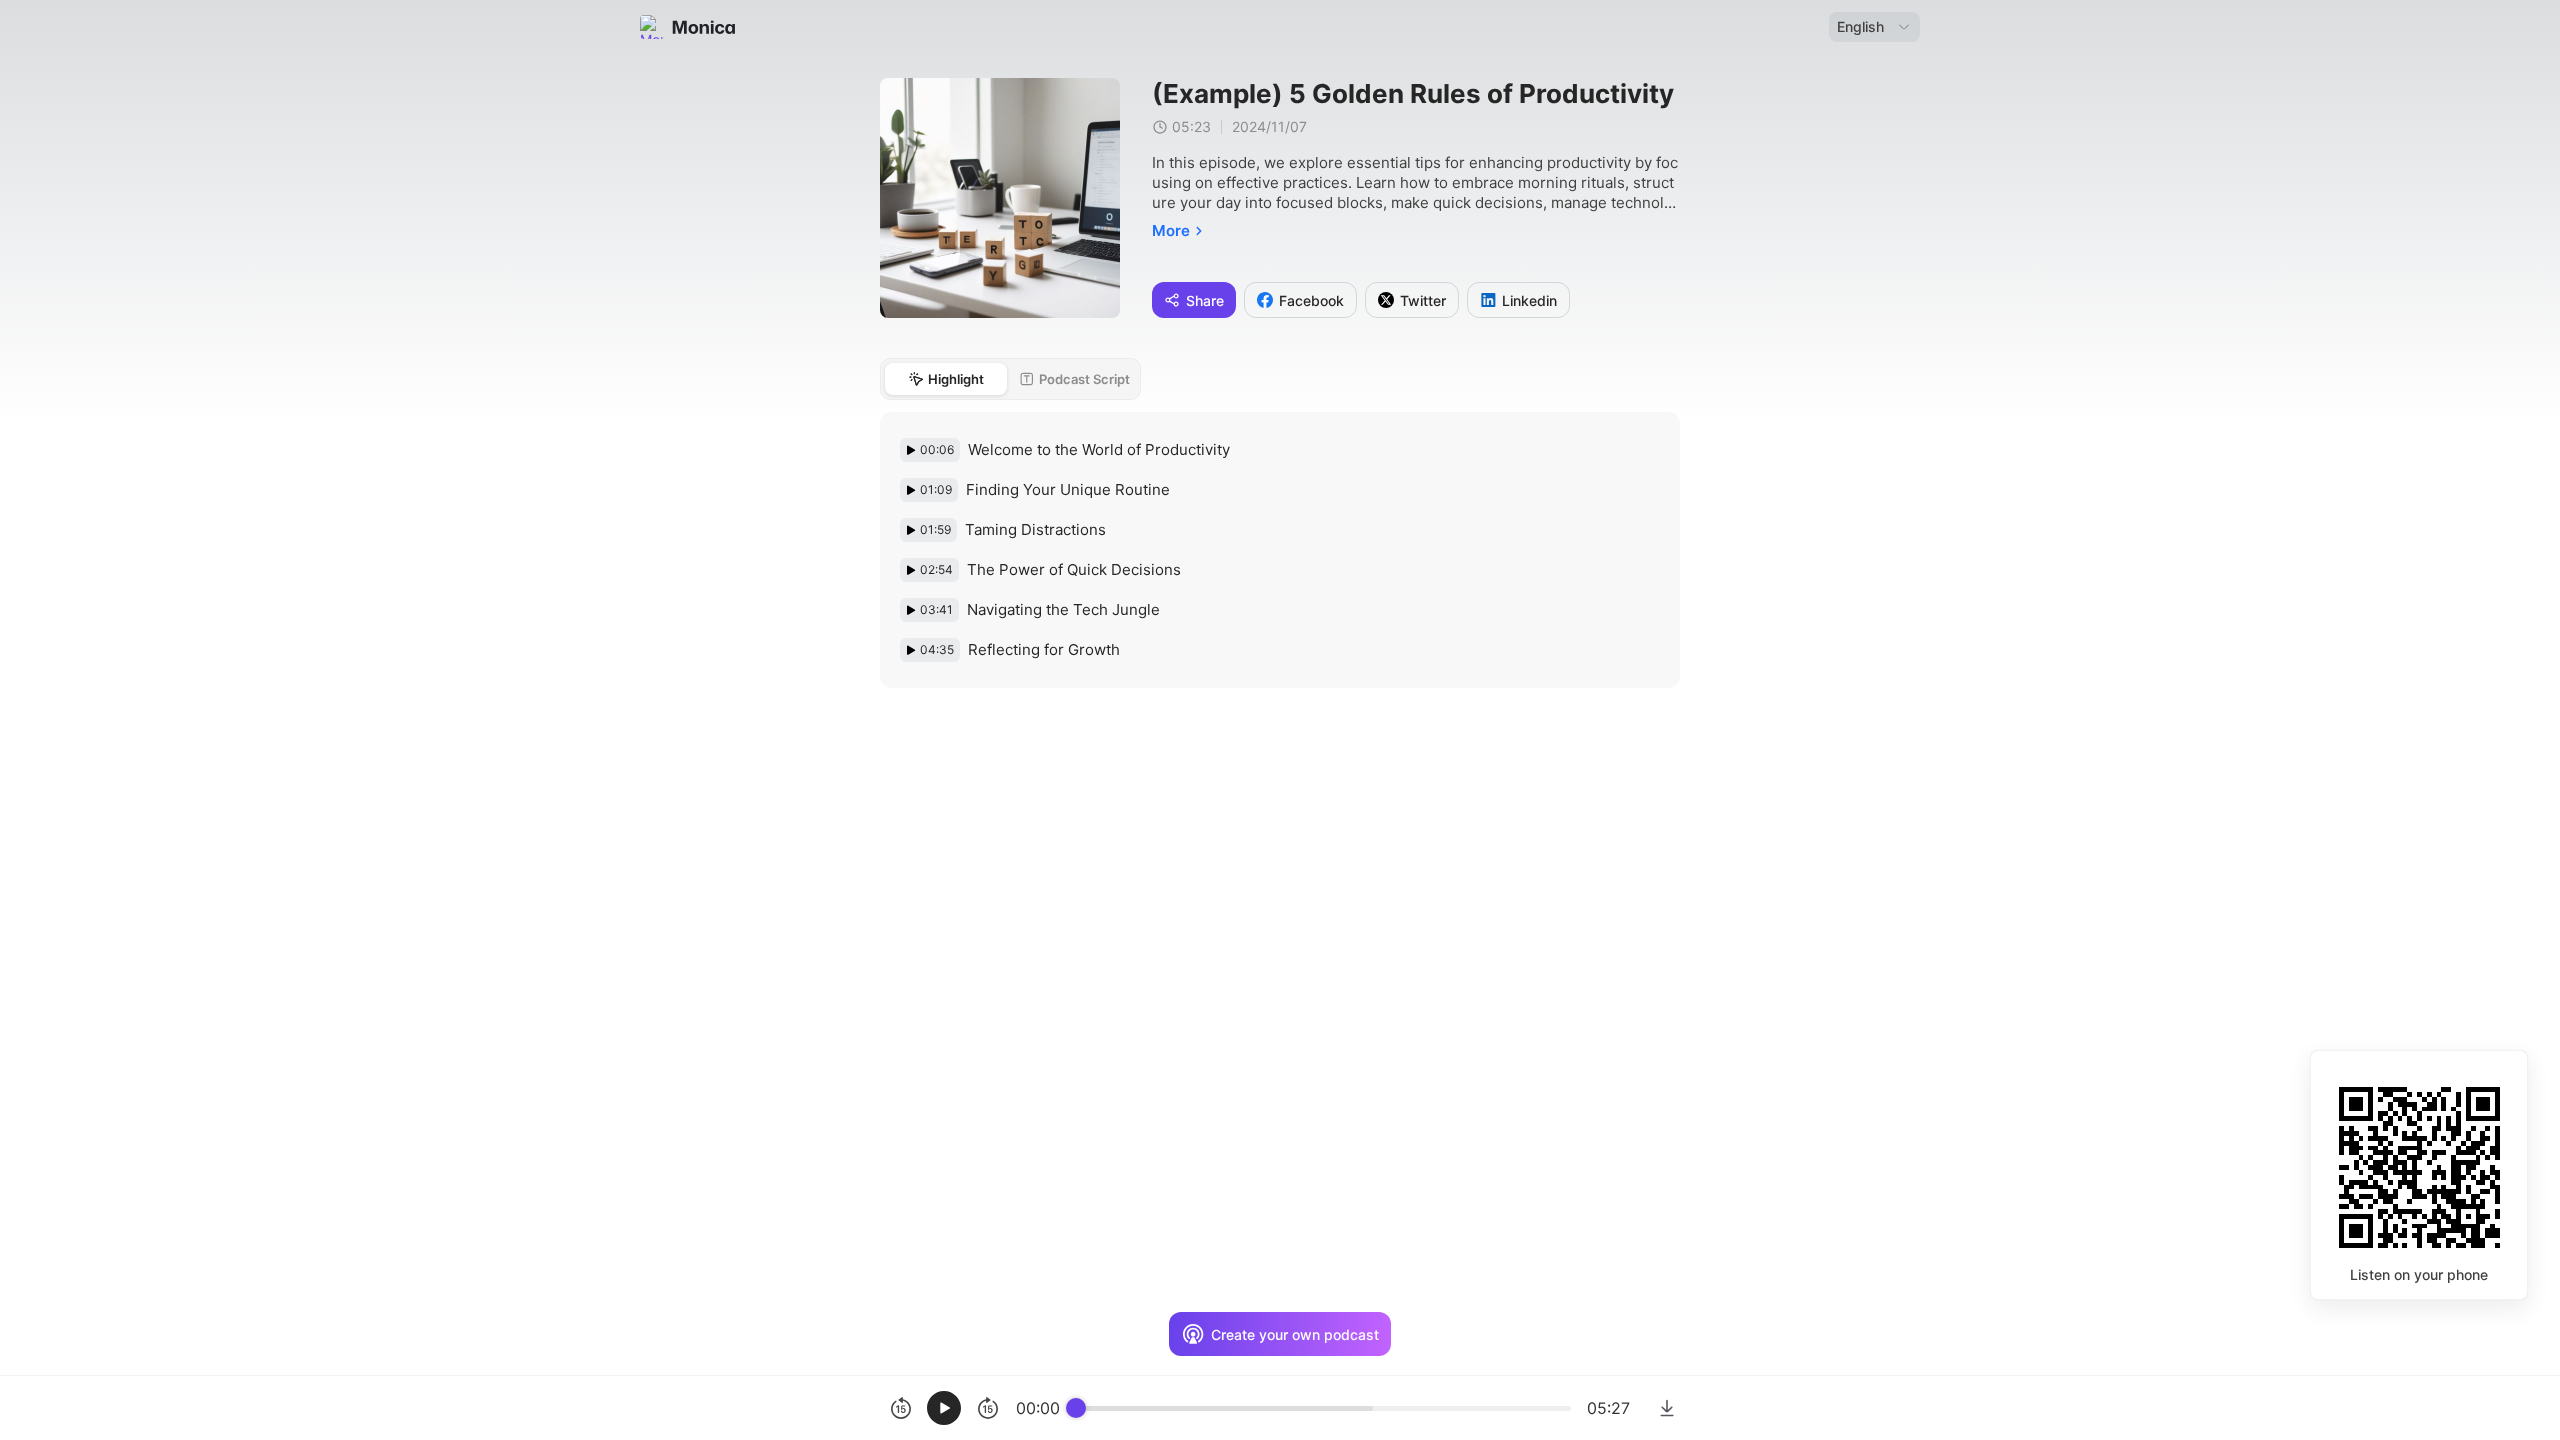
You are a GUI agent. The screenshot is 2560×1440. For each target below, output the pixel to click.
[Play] (944, 1408)
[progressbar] (1323, 1408)
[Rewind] (900, 1408)
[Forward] (987, 1408)
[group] (1255, 1408)
